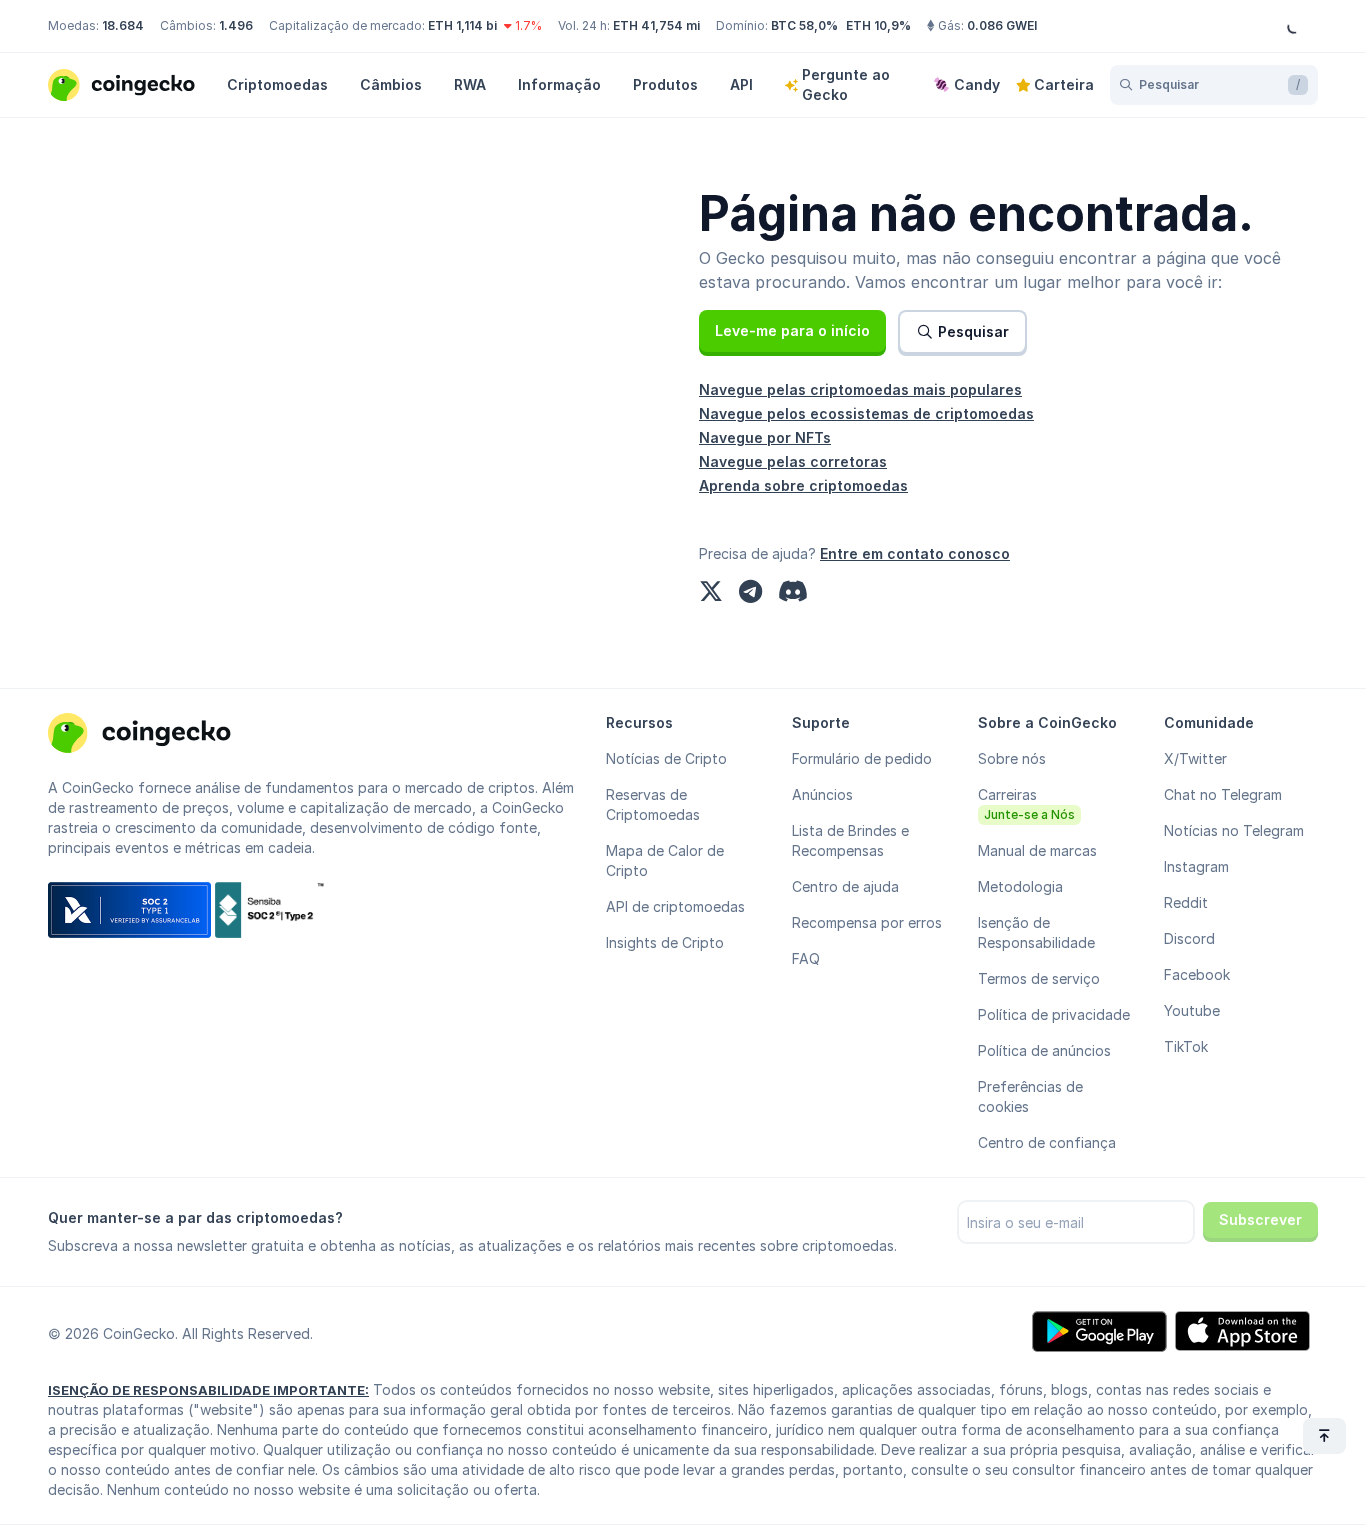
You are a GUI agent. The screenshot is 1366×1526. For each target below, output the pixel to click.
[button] (792, 331)
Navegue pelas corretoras (793, 461)
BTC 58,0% (804, 25)
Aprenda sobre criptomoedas (803, 485)
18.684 (123, 25)
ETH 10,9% (878, 25)
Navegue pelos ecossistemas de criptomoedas (866, 413)
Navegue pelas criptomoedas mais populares (860, 389)
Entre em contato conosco (915, 553)
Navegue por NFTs (765, 437)
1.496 (236, 25)
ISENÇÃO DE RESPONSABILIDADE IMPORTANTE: (208, 1390)
